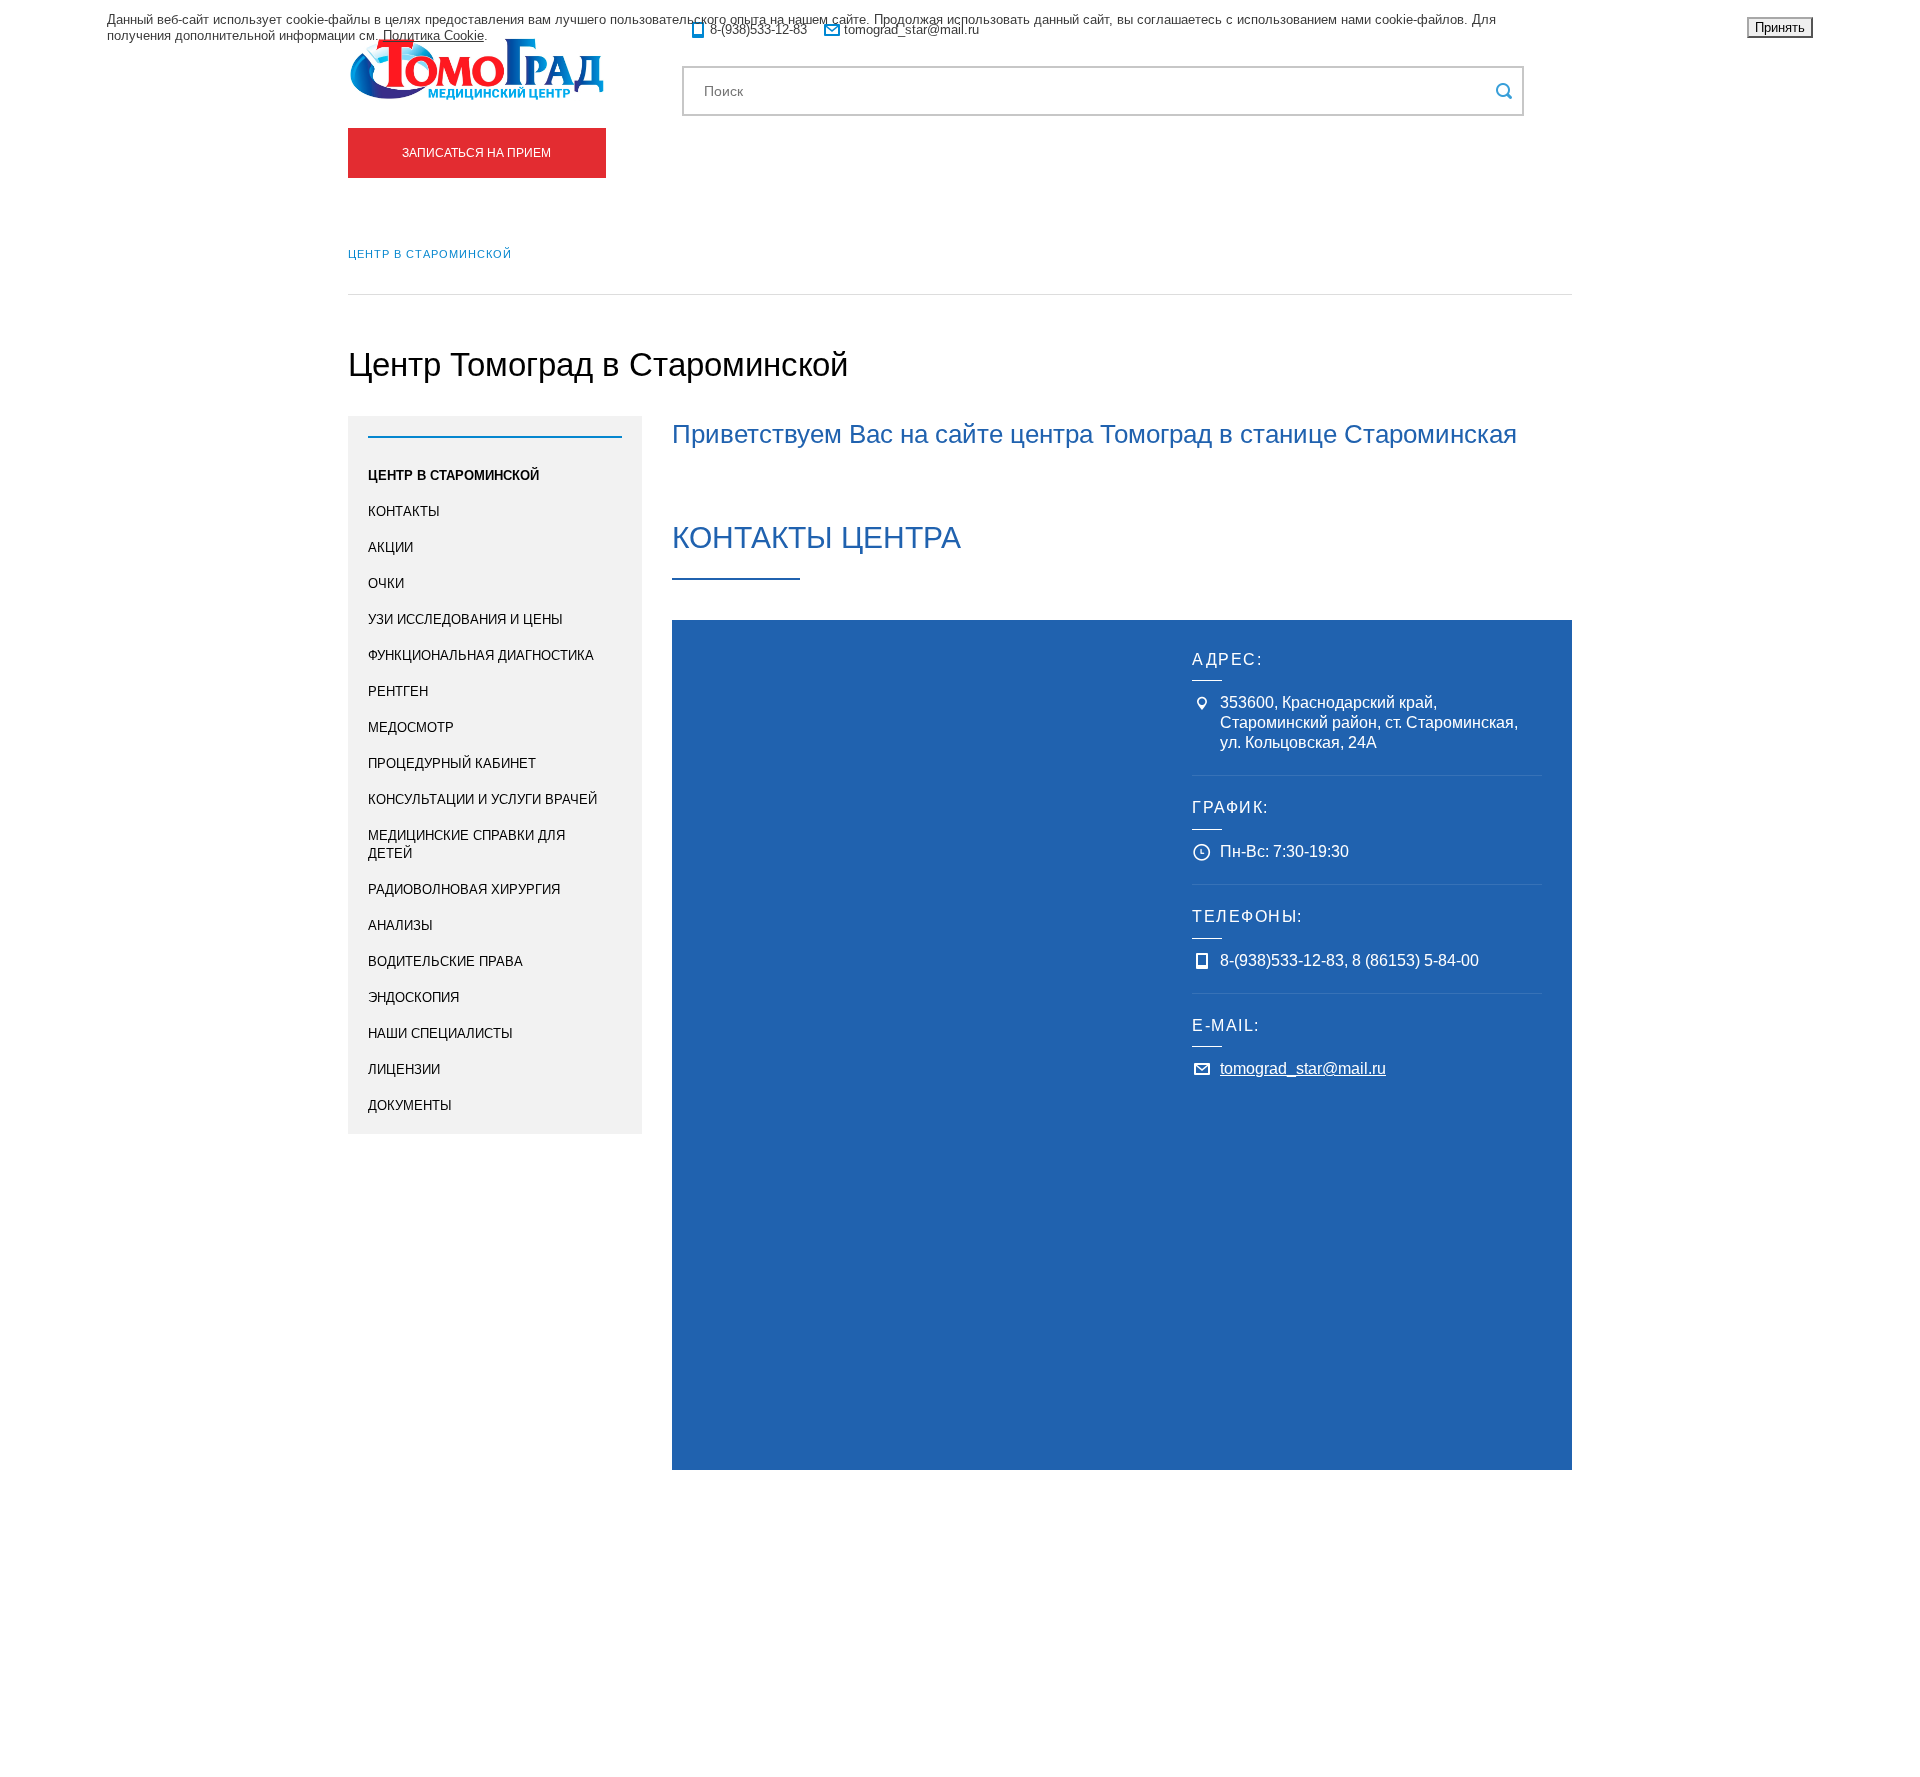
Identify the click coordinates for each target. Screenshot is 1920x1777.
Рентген (398, 691)
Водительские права (445, 961)
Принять (1780, 27)
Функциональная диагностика (481, 655)
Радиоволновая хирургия (464, 889)
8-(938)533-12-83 (1282, 960)
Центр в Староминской (453, 475)
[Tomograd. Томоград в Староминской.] (477, 69)
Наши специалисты (440, 1033)
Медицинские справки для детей (466, 844)
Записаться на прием (476, 153)
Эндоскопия (413, 997)
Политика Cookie (433, 35)
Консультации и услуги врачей (482, 799)
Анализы (400, 925)
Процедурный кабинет (452, 763)
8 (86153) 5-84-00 (1415, 960)
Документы (410, 1105)
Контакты (404, 511)
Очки (386, 583)
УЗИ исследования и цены (465, 619)
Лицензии (404, 1069)
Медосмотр (411, 727)
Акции (390, 547)
